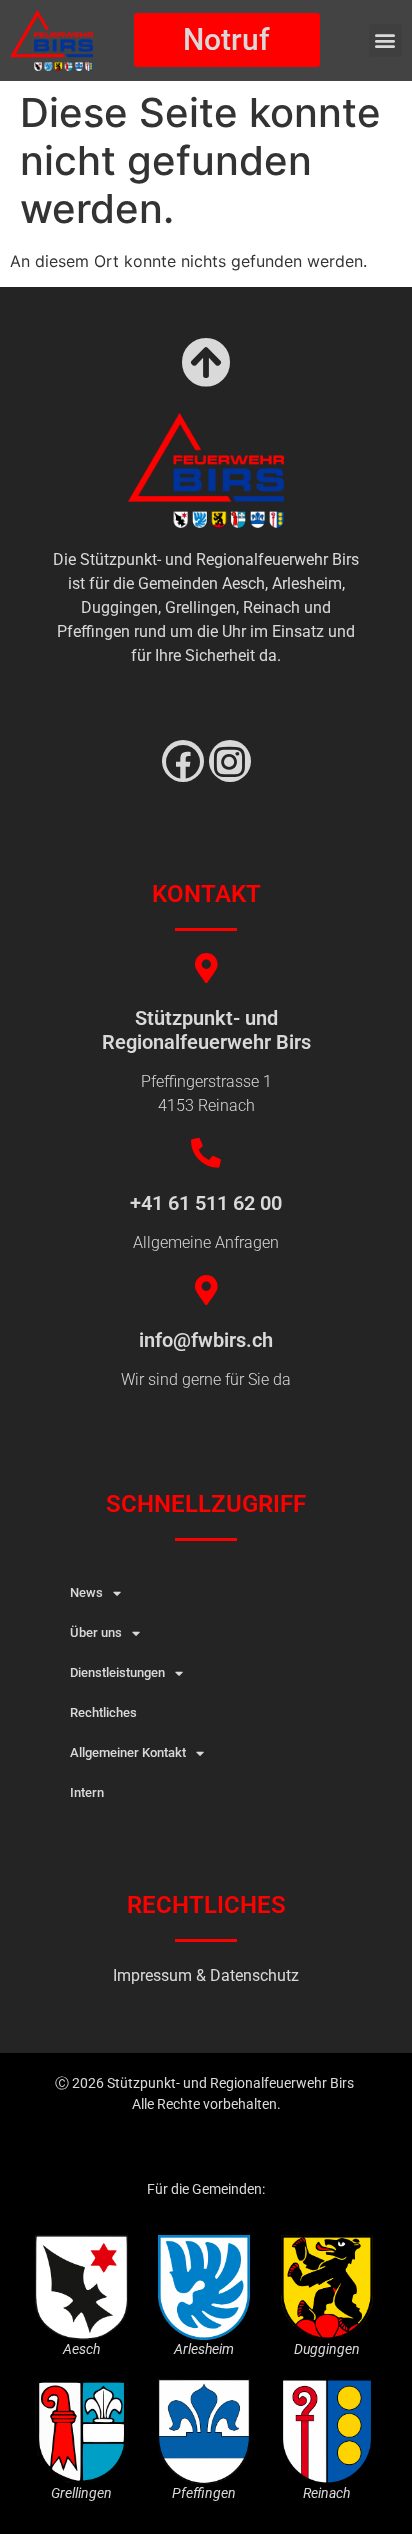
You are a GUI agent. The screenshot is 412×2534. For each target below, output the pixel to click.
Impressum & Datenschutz (206, 1975)
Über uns (96, 1632)
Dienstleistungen (117, 1672)
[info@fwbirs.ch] (206, 1290)
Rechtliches (103, 1712)
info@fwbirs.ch (206, 1340)
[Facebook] (183, 761)
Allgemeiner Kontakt (128, 1752)
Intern (87, 1792)
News (86, 1592)
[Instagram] (230, 761)
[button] (385, 40)
